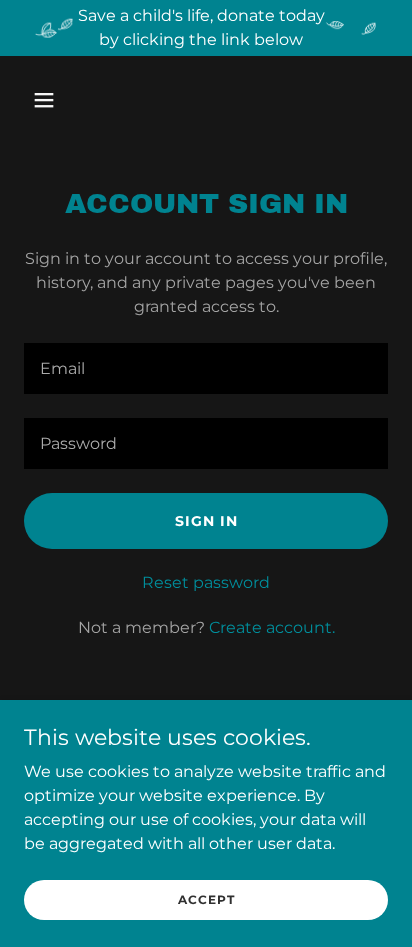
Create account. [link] (272, 627)
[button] (65, 100)
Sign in (206, 521)
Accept (206, 899)
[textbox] (206, 368)
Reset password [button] (206, 582)
